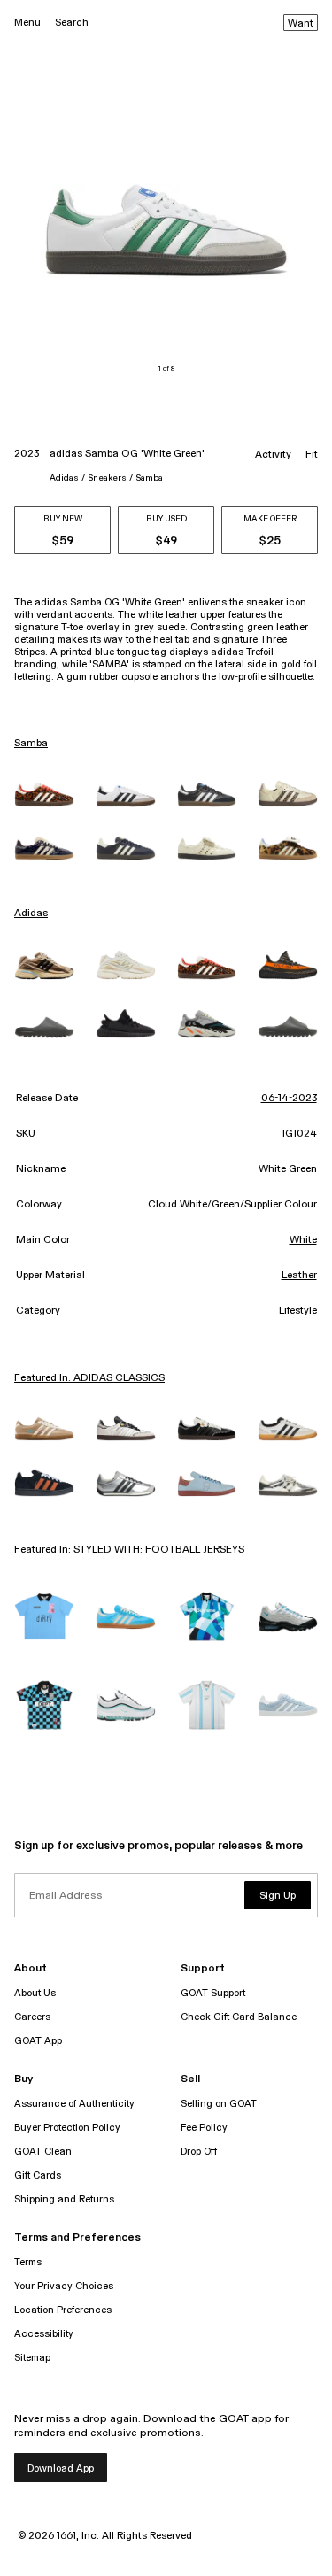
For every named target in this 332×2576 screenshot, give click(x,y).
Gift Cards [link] (38, 2175)
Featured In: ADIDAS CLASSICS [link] (89, 1378)
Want (301, 24)
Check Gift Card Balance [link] (239, 2017)
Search (72, 23)
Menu (27, 23)
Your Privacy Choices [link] (64, 2286)
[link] (44, 794)
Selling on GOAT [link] (219, 2104)
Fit (312, 455)
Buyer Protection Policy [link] (67, 2128)
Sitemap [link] (32, 2358)
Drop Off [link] (199, 2152)
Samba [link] (31, 744)
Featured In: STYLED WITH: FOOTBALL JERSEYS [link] (129, 1550)
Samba (150, 478)
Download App (61, 2468)
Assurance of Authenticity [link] (74, 2104)
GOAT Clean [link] (43, 2152)
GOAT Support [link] (213, 1993)
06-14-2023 (289, 1099)
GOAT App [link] (38, 2041)
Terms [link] (28, 2262)
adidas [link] (31, 914)
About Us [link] (35, 1993)
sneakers (108, 478)
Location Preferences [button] (63, 2310)
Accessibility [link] (44, 2334)
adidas (64, 478)
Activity (273, 455)
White (303, 1240)
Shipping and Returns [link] (64, 2199)
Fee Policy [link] (204, 2128)
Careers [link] (32, 2017)
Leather (299, 1276)
